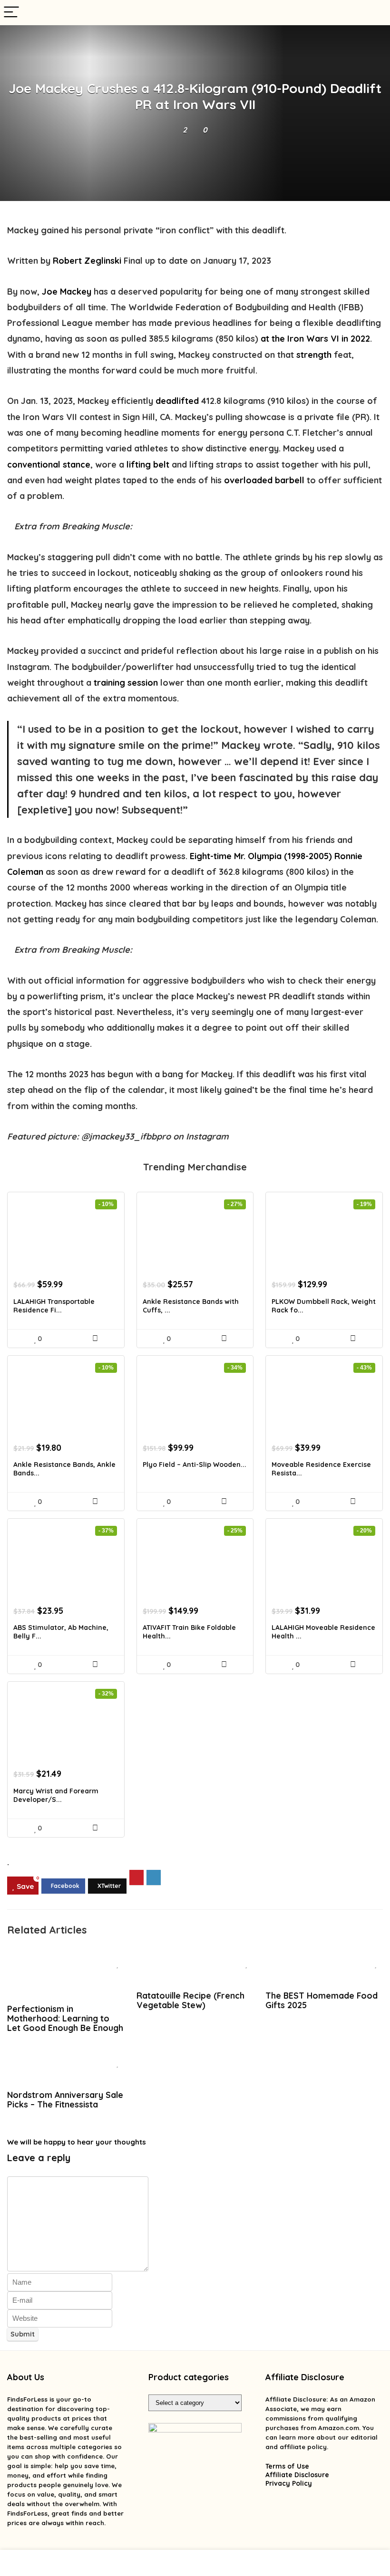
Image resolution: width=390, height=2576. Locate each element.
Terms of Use (287, 2466)
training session (126, 683)
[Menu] (11, 13)
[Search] (375, 13)
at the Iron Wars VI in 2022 (315, 339)
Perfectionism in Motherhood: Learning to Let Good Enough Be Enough (65, 2018)
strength (314, 355)
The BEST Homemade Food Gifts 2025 (322, 2000)
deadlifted (177, 401)
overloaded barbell (264, 480)
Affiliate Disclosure (297, 2475)
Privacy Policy (289, 2483)
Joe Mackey (67, 292)
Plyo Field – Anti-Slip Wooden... (195, 1465)
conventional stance (49, 464)
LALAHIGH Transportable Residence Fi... (54, 1306)
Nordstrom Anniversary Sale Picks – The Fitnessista (65, 2099)
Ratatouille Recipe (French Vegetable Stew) (190, 2000)
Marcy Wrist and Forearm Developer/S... (56, 1795)
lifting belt (148, 464)
